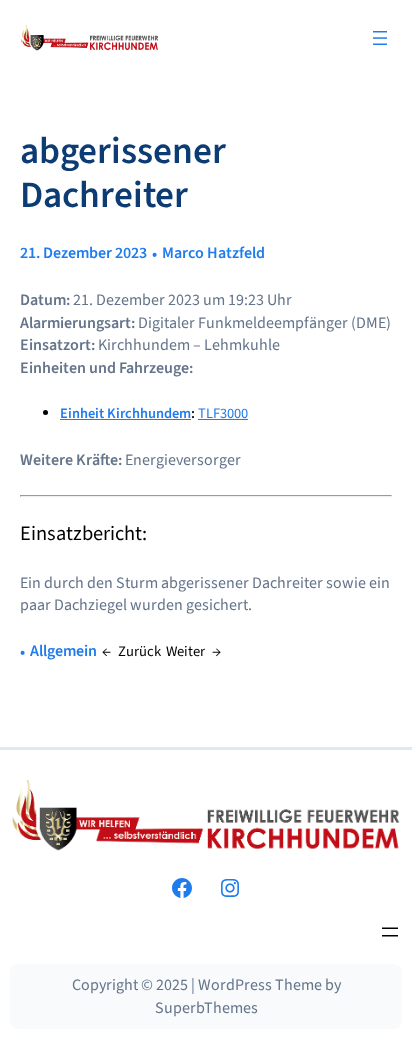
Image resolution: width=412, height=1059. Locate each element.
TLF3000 (223, 413)
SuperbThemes (206, 1008)
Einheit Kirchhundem (125, 413)
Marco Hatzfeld (213, 253)
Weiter (185, 651)
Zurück (139, 651)
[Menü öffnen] (380, 38)
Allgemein (63, 651)
